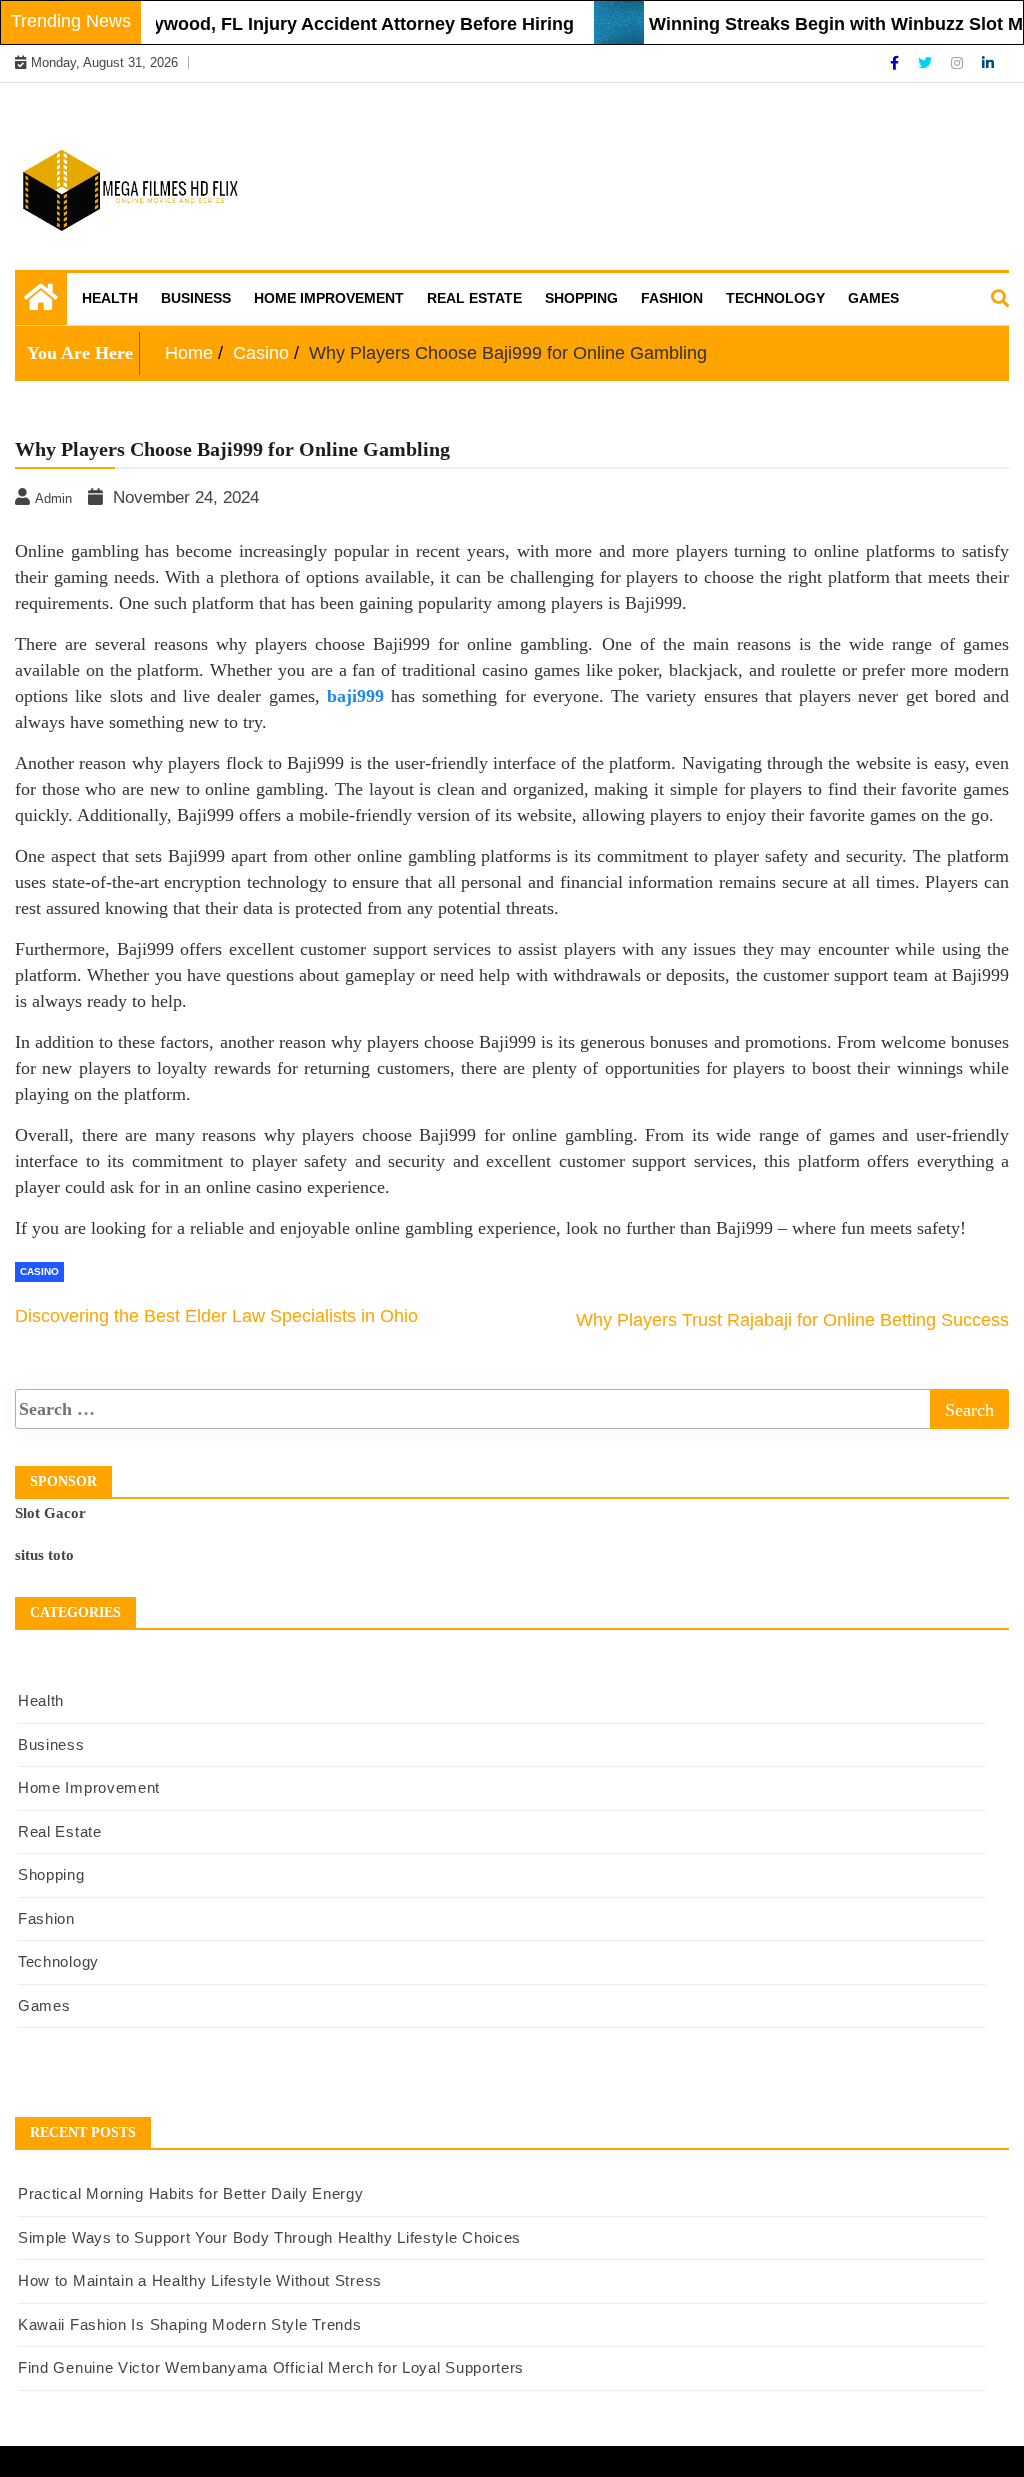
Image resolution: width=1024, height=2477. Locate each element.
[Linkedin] (988, 63)
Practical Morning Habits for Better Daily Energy (191, 2193)
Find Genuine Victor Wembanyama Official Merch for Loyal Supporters (271, 2367)
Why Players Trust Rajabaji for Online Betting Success (792, 1320)
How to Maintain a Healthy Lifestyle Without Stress (200, 2280)
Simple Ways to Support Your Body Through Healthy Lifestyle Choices (269, 2237)
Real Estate (474, 298)
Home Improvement (329, 298)
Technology (775, 298)
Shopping (581, 298)
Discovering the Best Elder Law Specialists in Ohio (216, 1316)
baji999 (355, 696)
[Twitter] (927, 63)
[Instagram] (959, 63)
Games (873, 298)
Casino (39, 1271)
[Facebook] (896, 63)
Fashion (672, 298)
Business (196, 298)
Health (110, 298)
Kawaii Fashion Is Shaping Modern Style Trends (190, 2324)
